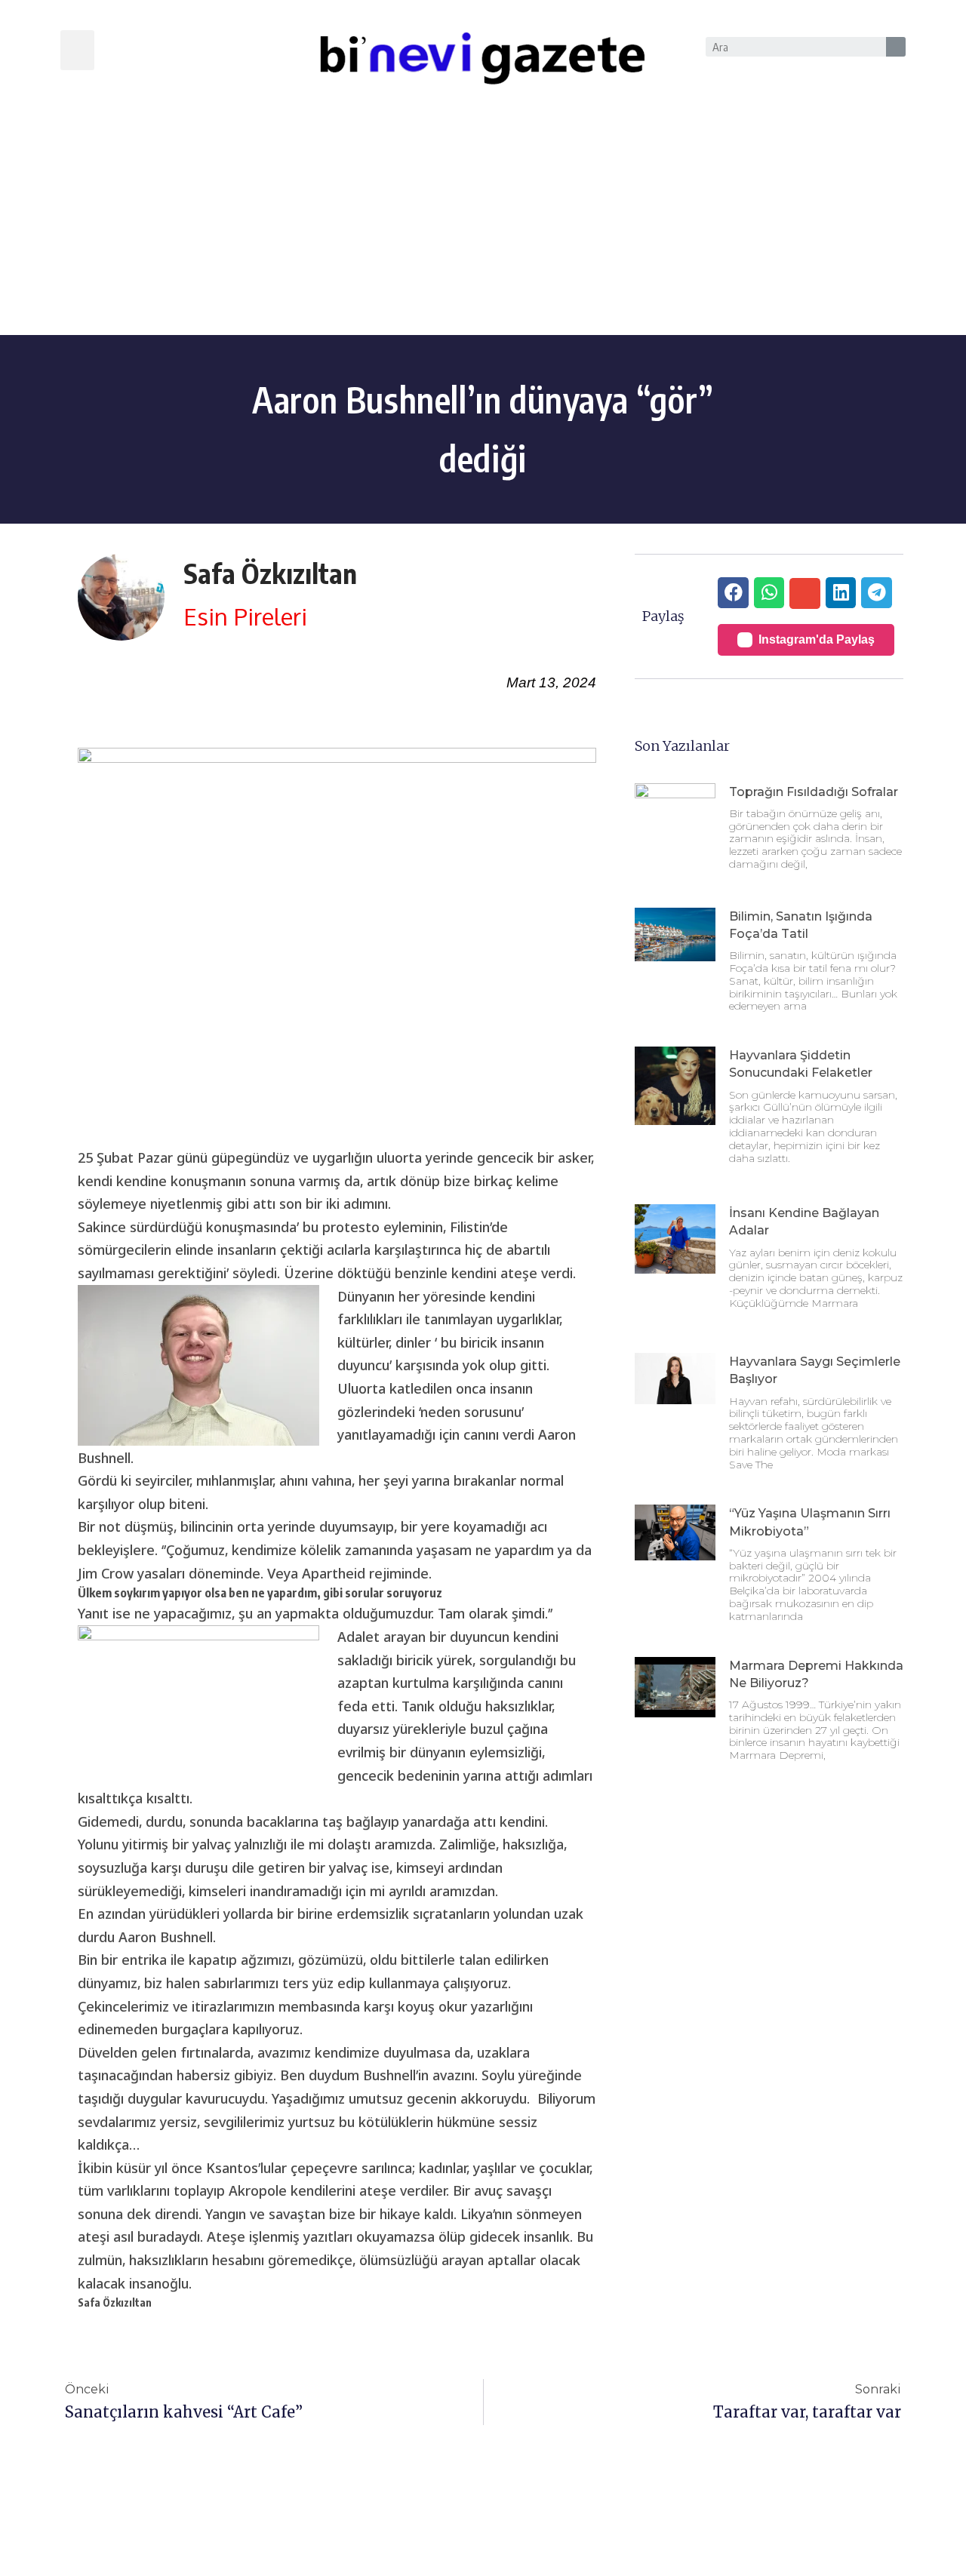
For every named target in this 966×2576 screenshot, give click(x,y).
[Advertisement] (483, 222)
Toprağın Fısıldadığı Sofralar (814, 792)
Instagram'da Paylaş (817, 639)
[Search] (896, 47)
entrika (144, 1960)
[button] (77, 50)
